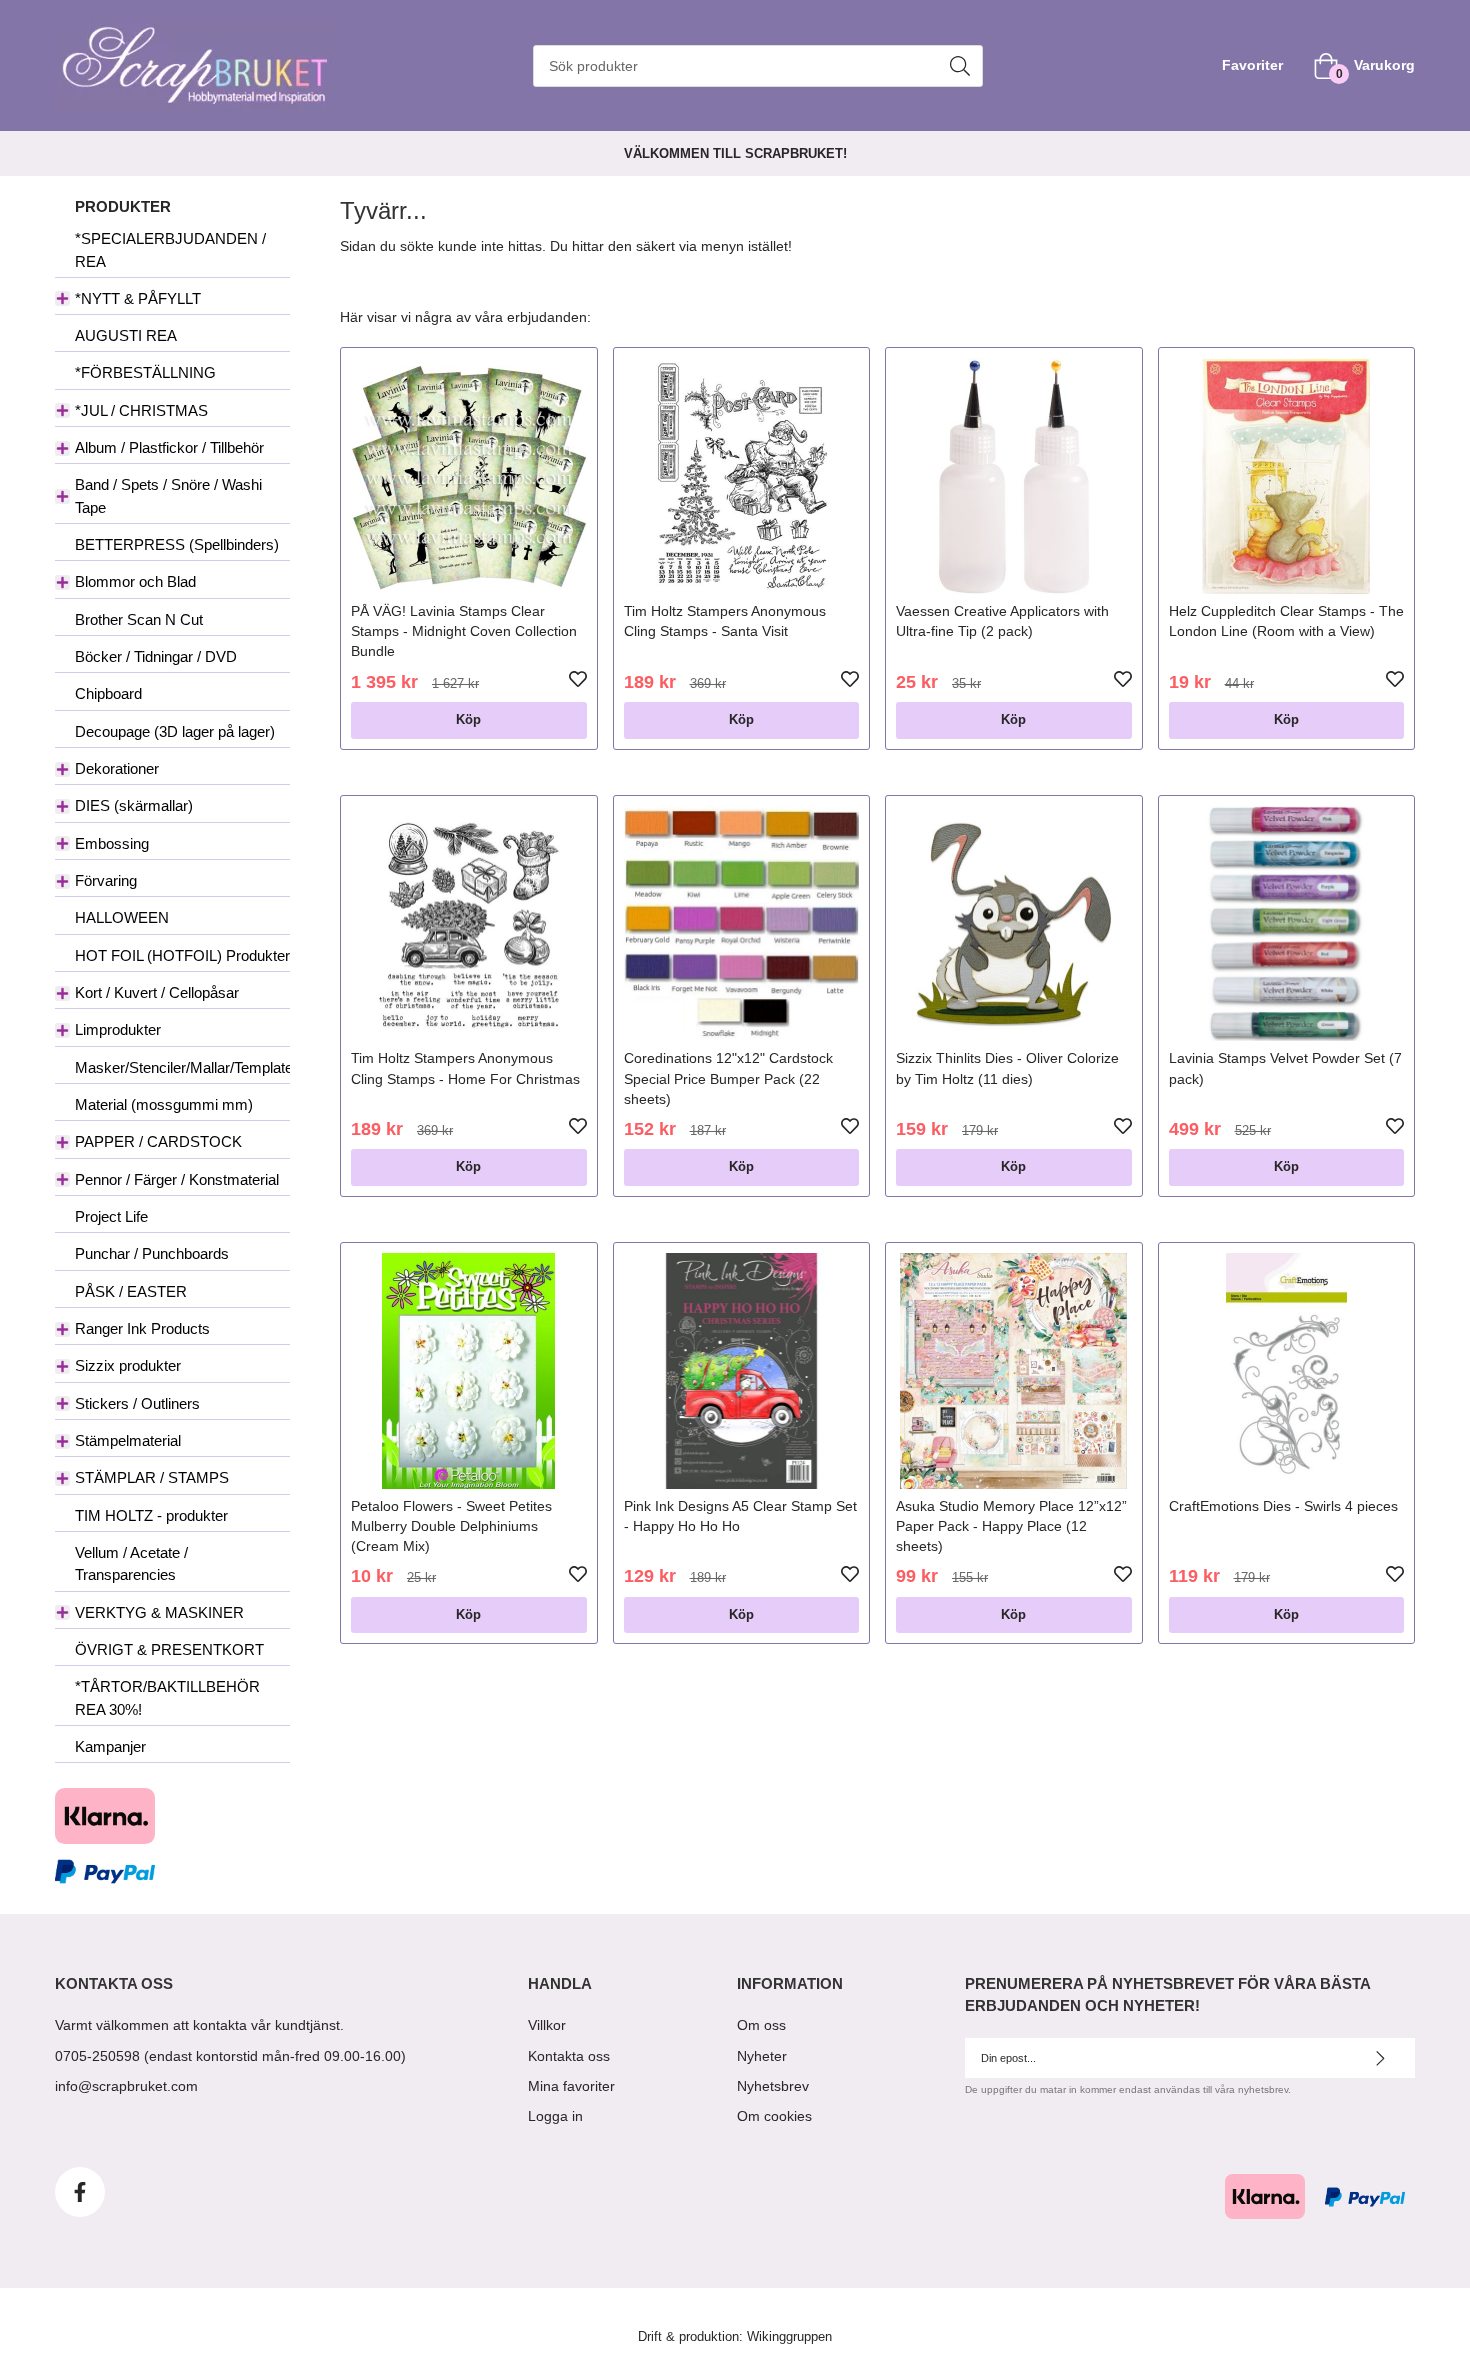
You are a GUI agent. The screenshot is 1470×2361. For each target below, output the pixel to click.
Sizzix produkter (128, 1365)
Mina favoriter (571, 2086)
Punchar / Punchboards (152, 1253)
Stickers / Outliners (137, 1403)
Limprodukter (118, 1029)
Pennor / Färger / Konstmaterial (177, 1179)
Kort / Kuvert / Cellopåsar (157, 992)
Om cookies (774, 2116)
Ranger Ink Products (142, 1328)
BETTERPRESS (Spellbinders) (177, 544)
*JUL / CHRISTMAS (141, 410)
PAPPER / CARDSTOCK (158, 1141)
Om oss (761, 2025)
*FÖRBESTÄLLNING (145, 372)
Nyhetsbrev (773, 2086)
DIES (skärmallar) (134, 805)
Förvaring (106, 880)
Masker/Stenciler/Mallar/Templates (182, 1067)
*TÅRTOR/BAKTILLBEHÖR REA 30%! (167, 1697)
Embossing (112, 843)
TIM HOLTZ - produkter (151, 1515)
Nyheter (762, 2056)
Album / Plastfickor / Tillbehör (169, 447)
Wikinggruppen (789, 2337)
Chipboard (108, 693)
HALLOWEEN (122, 917)
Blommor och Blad (135, 581)
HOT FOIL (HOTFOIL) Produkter (182, 955)
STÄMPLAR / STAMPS (152, 1477)
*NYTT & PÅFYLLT (138, 298)
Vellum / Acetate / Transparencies (131, 1563)
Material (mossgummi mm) (164, 1104)
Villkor (547, 2025)
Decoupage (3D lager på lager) (175, 731)
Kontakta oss (569, 2056)
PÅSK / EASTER (131, 1291)
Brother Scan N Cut (139, 619)
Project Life (111, 1216)
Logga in (555, 2116)
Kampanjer (110, 1746)
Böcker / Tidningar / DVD (156, 656)
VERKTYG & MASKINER (159, 1612)
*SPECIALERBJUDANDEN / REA (170, 249)
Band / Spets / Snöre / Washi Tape (168, 495)
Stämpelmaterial (128, 1440)
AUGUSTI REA (126, 335)
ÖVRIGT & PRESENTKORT (169, 1649)
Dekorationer (117, 768)
